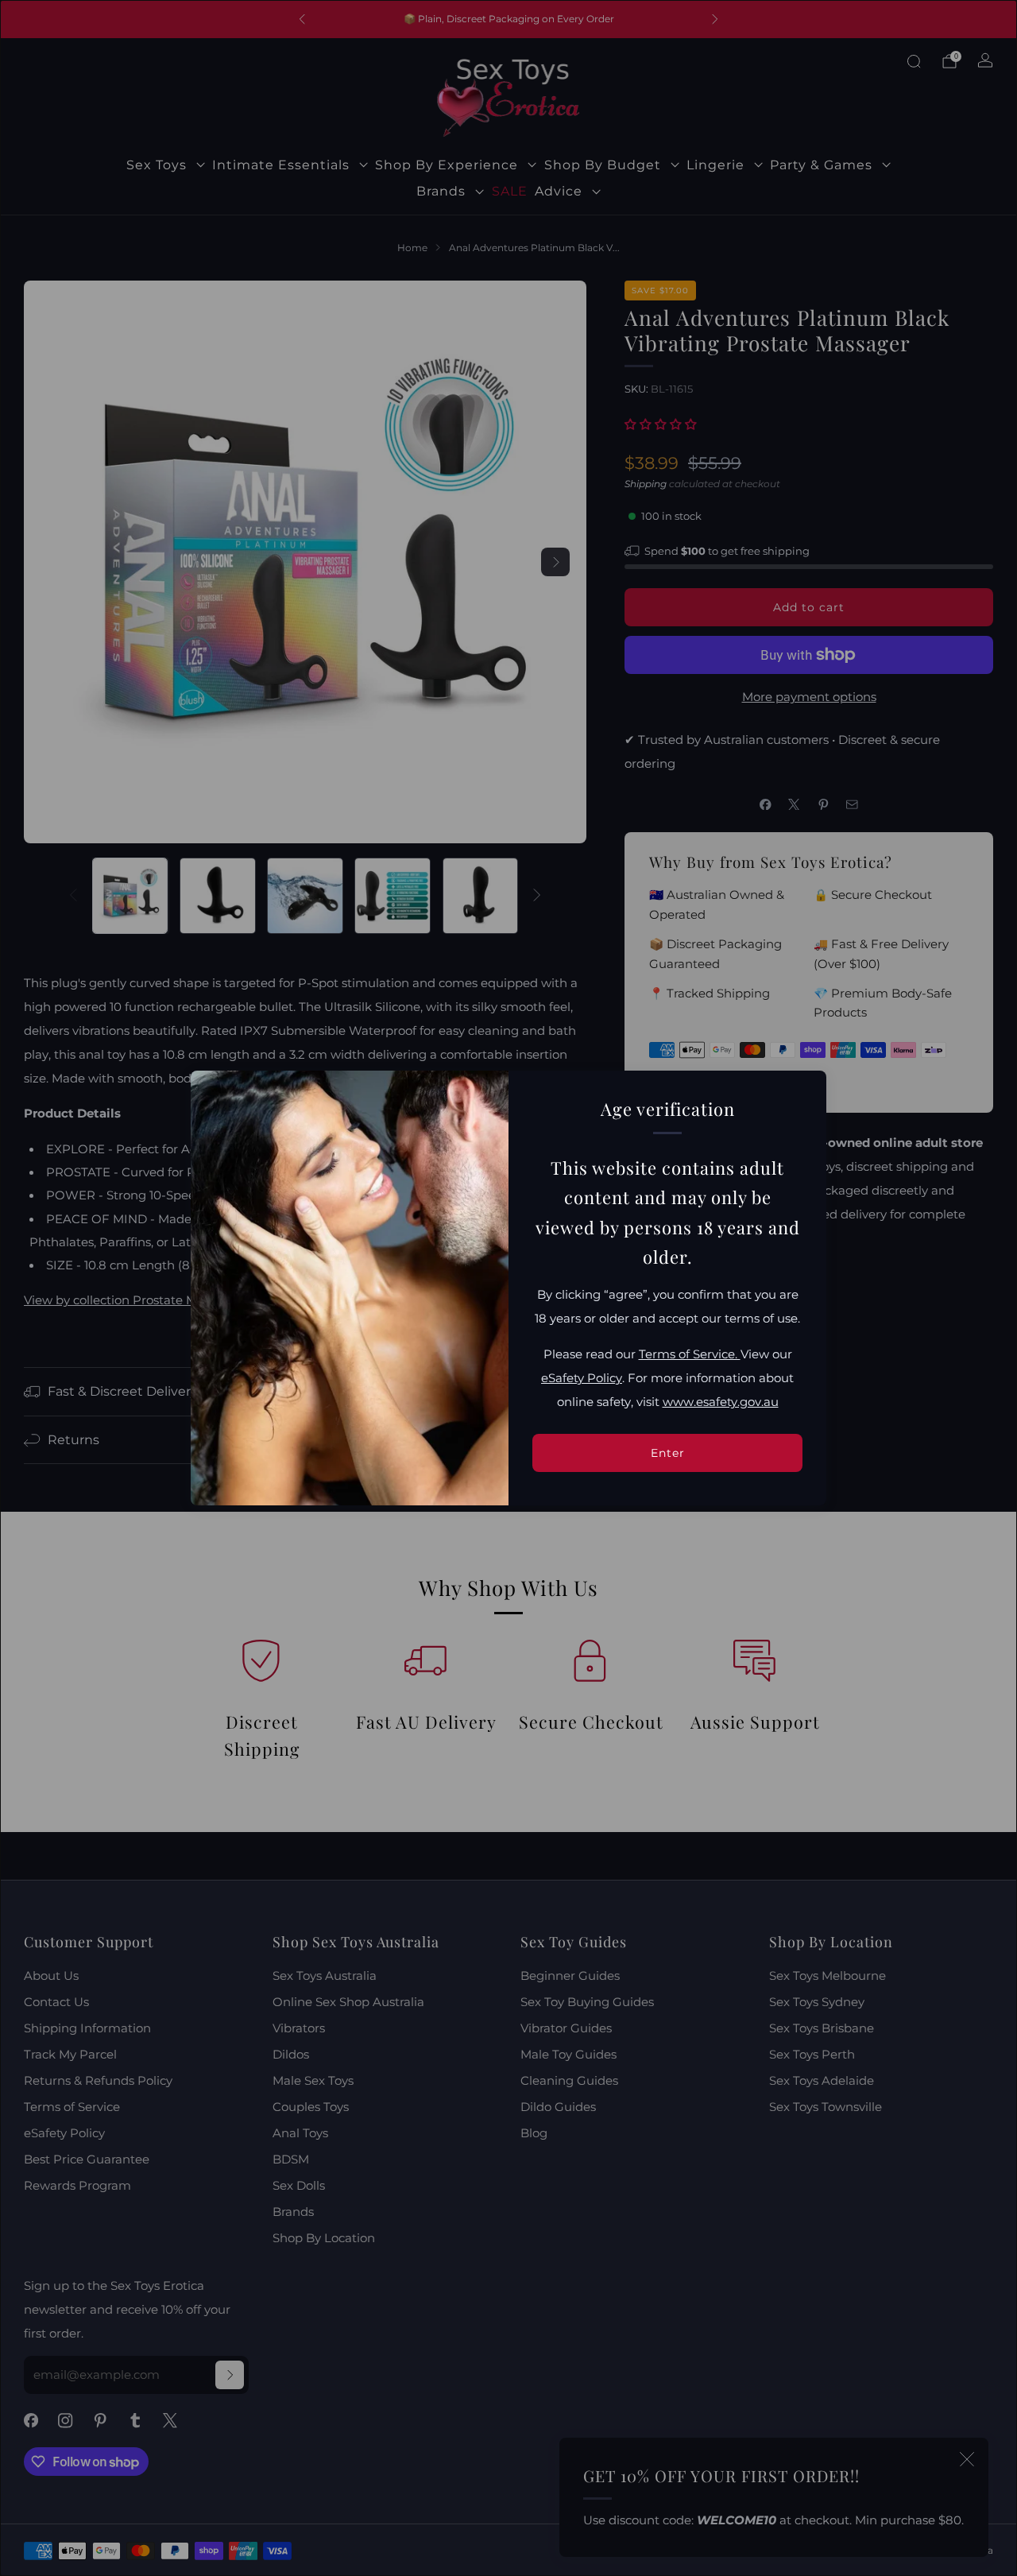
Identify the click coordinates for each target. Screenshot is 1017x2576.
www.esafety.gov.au (721, 1402)
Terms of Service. (690, 1354)
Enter (668, 1453)
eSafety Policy (582, 1378)
